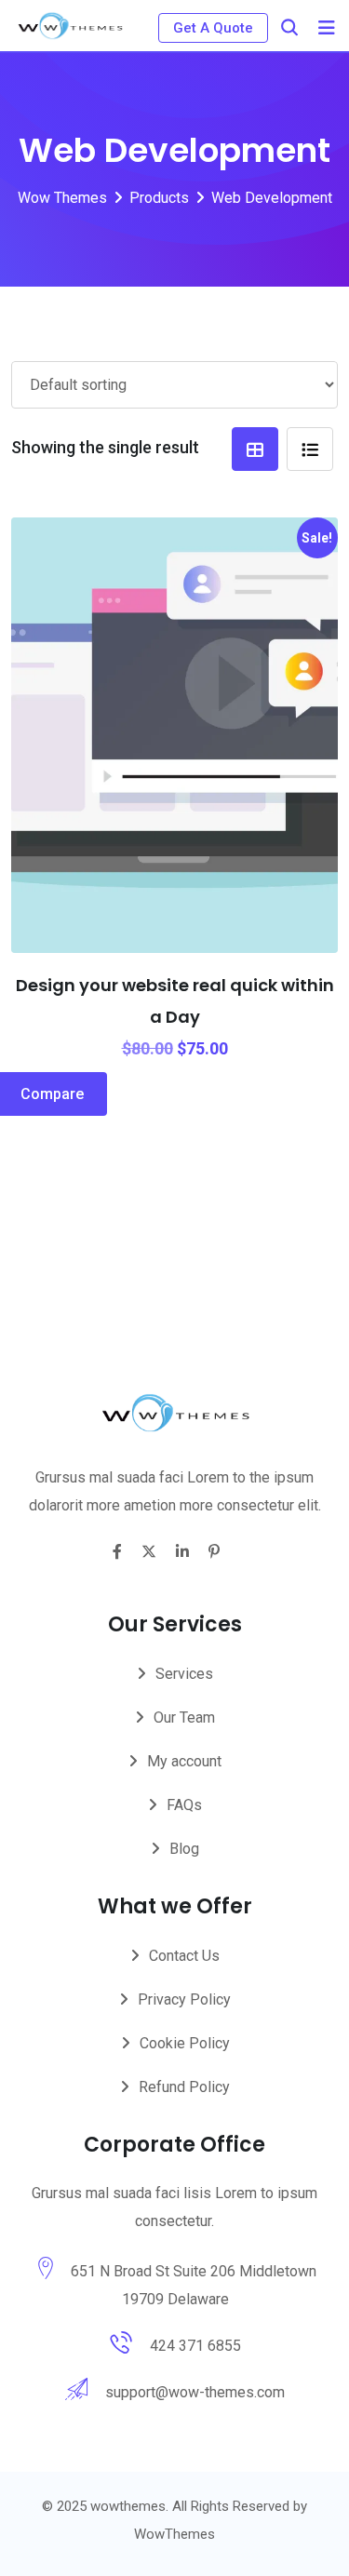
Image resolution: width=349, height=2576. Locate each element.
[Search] (289, 27)
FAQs (184, 1805)
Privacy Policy (184, 1999)
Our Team (184, 1717)
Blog (184, 1849)
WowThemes (174, 2534)
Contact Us (184, 1956)
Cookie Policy (185, 2043)
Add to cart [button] (74, 728)
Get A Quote (213, 28)
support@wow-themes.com (195, 2392)
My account (184, 1761)
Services (184, 1674)
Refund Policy (184, 2087)
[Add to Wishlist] (175, 681)
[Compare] (275, 728)
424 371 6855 (195, 2346)
